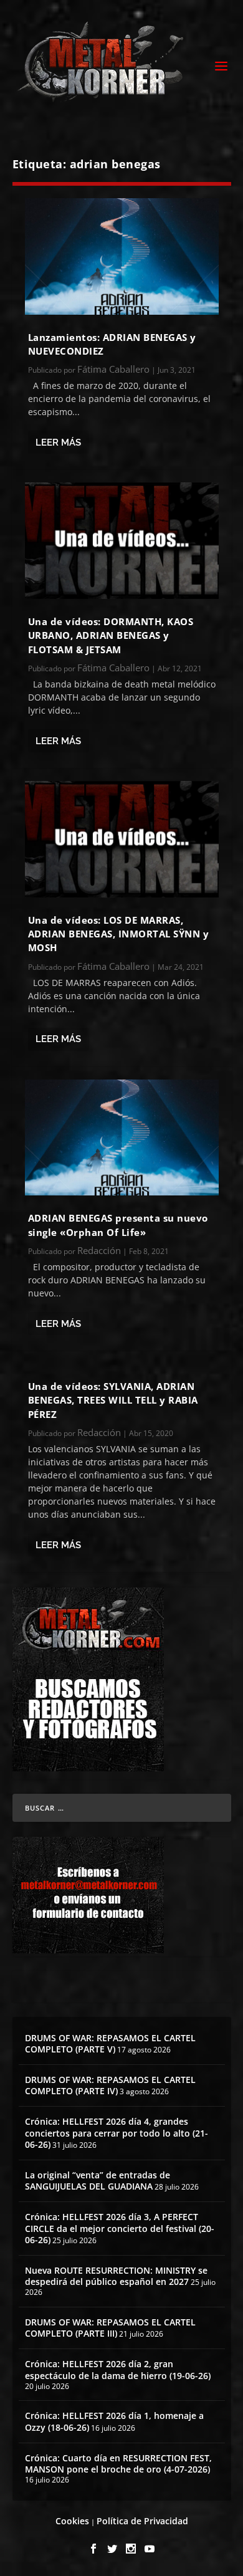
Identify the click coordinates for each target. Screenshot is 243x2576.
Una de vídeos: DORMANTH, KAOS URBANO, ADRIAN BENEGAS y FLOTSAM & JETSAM (111, 635)
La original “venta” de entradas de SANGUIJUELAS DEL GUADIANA (98, 2181)
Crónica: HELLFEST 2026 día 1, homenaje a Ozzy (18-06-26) (114, 2421)
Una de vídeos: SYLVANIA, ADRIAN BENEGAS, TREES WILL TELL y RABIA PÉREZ (113, 1400)
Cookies (72, 2521)
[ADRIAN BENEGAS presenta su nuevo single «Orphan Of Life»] (122, 1138)
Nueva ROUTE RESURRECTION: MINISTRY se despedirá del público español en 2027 (116, 2276)
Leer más (58, 443)
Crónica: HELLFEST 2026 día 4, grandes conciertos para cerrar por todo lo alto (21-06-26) (117, 2133)
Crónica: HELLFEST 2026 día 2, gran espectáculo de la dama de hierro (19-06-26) (118, 2369)
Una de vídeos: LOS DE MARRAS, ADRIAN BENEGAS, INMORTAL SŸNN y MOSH (119, 934)
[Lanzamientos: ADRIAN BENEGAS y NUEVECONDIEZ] (122, 256)
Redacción (99, 1250)
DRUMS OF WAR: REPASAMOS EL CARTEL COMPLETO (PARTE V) (110, 2043)
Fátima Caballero (113, 369)
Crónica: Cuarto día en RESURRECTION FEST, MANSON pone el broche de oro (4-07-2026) (118, 2463)
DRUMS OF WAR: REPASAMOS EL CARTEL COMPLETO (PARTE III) (110, 2328)
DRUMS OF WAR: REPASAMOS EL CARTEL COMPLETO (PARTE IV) (110, 2085)
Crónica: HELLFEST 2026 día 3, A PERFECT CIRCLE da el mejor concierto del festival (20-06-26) (120, 2228)
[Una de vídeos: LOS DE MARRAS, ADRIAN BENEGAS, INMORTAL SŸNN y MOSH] (122, 839)
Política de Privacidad (142, 2521)
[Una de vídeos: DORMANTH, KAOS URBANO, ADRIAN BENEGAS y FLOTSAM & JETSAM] (122, 541)
